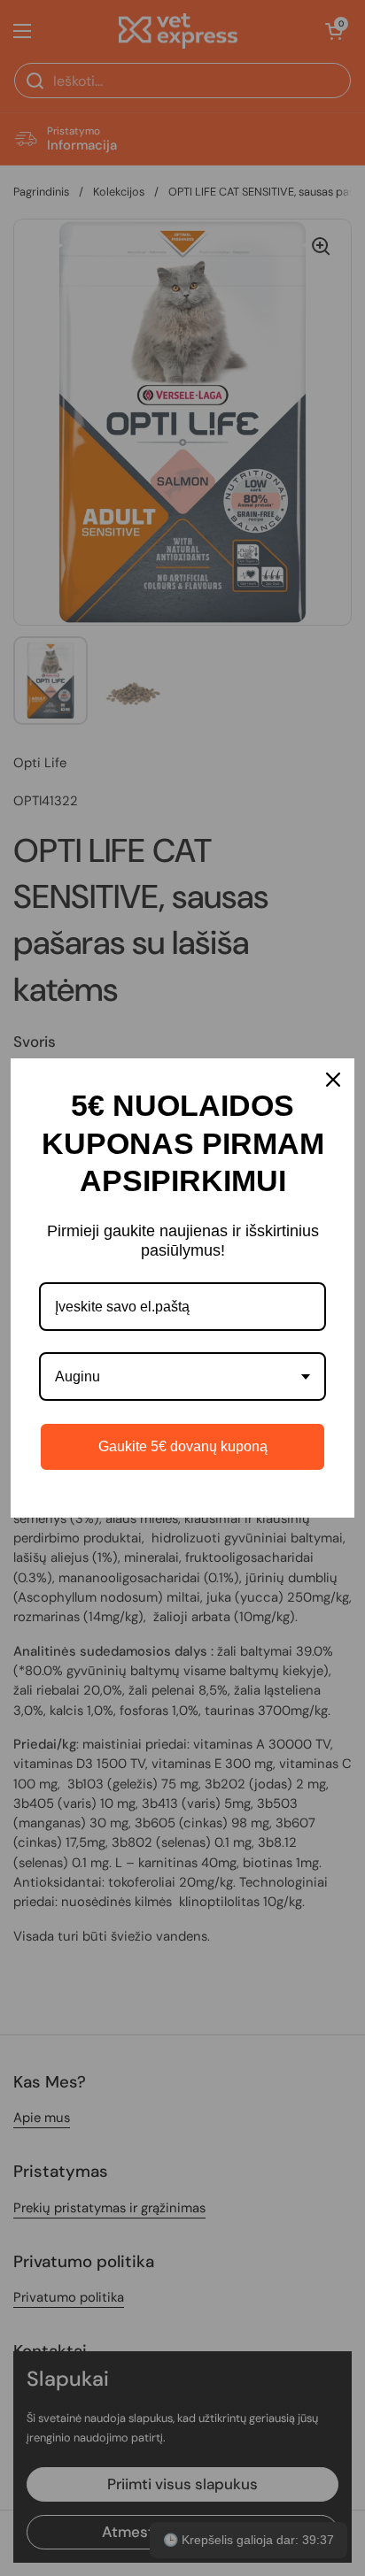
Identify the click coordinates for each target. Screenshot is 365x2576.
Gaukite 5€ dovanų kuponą (183, 1446)
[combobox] (182, 1376)
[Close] (333, 1080)
